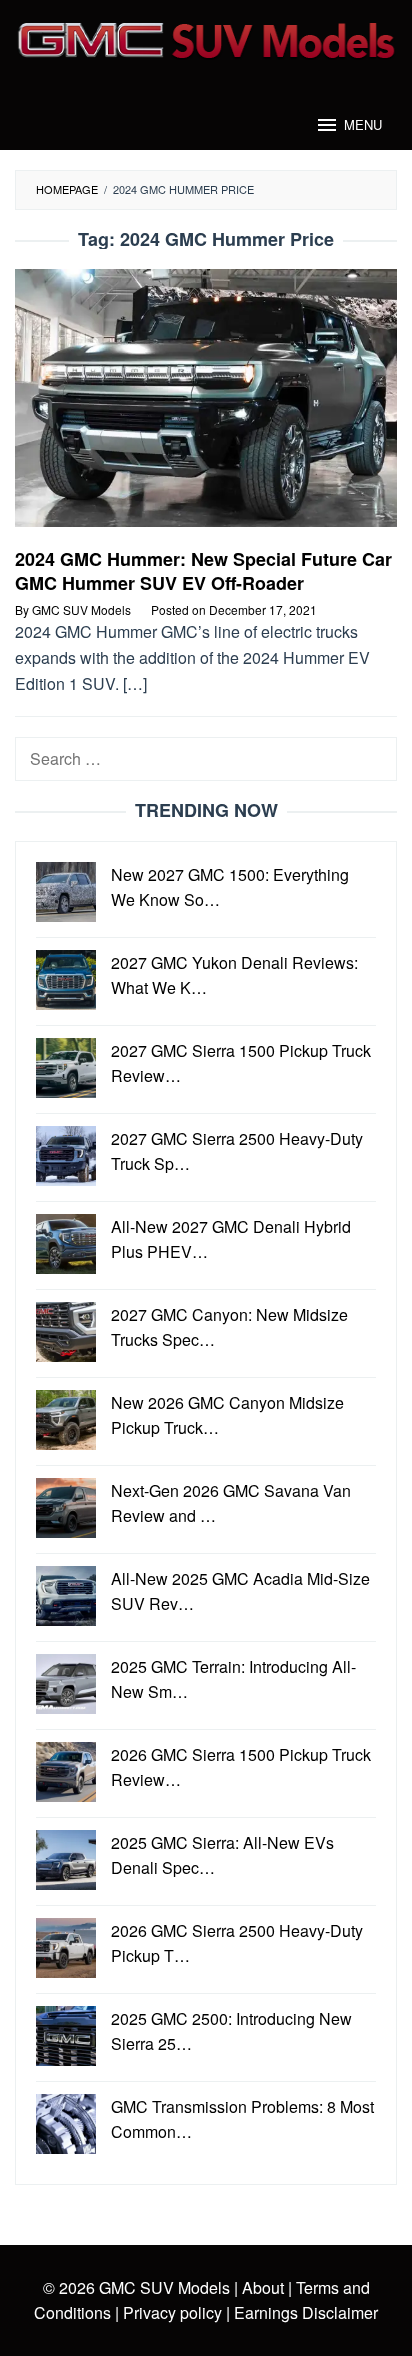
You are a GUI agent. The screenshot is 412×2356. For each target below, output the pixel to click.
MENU (363, 124)
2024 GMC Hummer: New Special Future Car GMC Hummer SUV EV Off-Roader (203, 571)
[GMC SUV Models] (206, 37)
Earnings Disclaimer (304, 2312)
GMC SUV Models (164, 2287)
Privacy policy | (174, 2312)
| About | (263, 2287)
